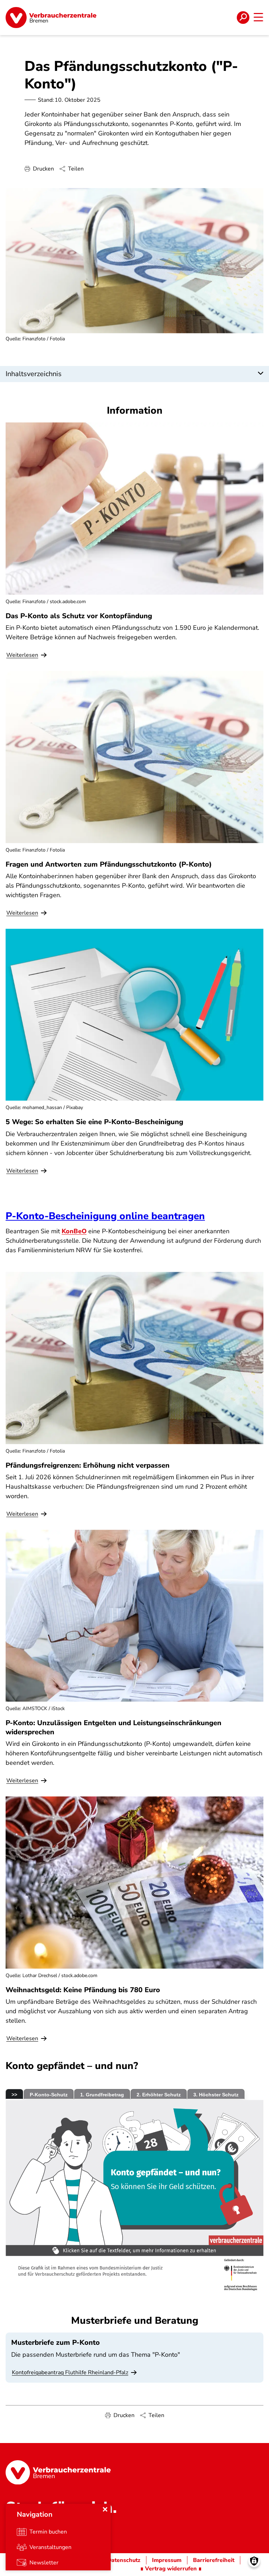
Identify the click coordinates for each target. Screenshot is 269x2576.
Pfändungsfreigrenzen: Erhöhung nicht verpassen (88, 1465)
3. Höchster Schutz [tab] (216, 2095)
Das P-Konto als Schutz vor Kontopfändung (79, 616)
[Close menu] (105, 2509)
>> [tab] (14, 2095)
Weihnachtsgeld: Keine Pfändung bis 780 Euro (83, 1990)
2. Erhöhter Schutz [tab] (159, 2095)
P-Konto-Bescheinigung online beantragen (105, 1216)
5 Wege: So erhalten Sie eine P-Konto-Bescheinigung (94, 1122)
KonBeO (74, 1231)
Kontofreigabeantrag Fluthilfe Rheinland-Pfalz (70, 2373)
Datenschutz (124, 2560)
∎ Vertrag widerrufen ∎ (171, 2569)
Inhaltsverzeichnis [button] (34, 374)
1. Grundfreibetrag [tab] (102, 2095)
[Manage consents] (254, 2561)
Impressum (167, 2560)
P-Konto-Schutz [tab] (49, 2095)
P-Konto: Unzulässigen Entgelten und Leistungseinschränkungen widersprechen (113, 1727)
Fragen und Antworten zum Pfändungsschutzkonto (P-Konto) (109, 864)
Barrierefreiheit (214, 2560)
